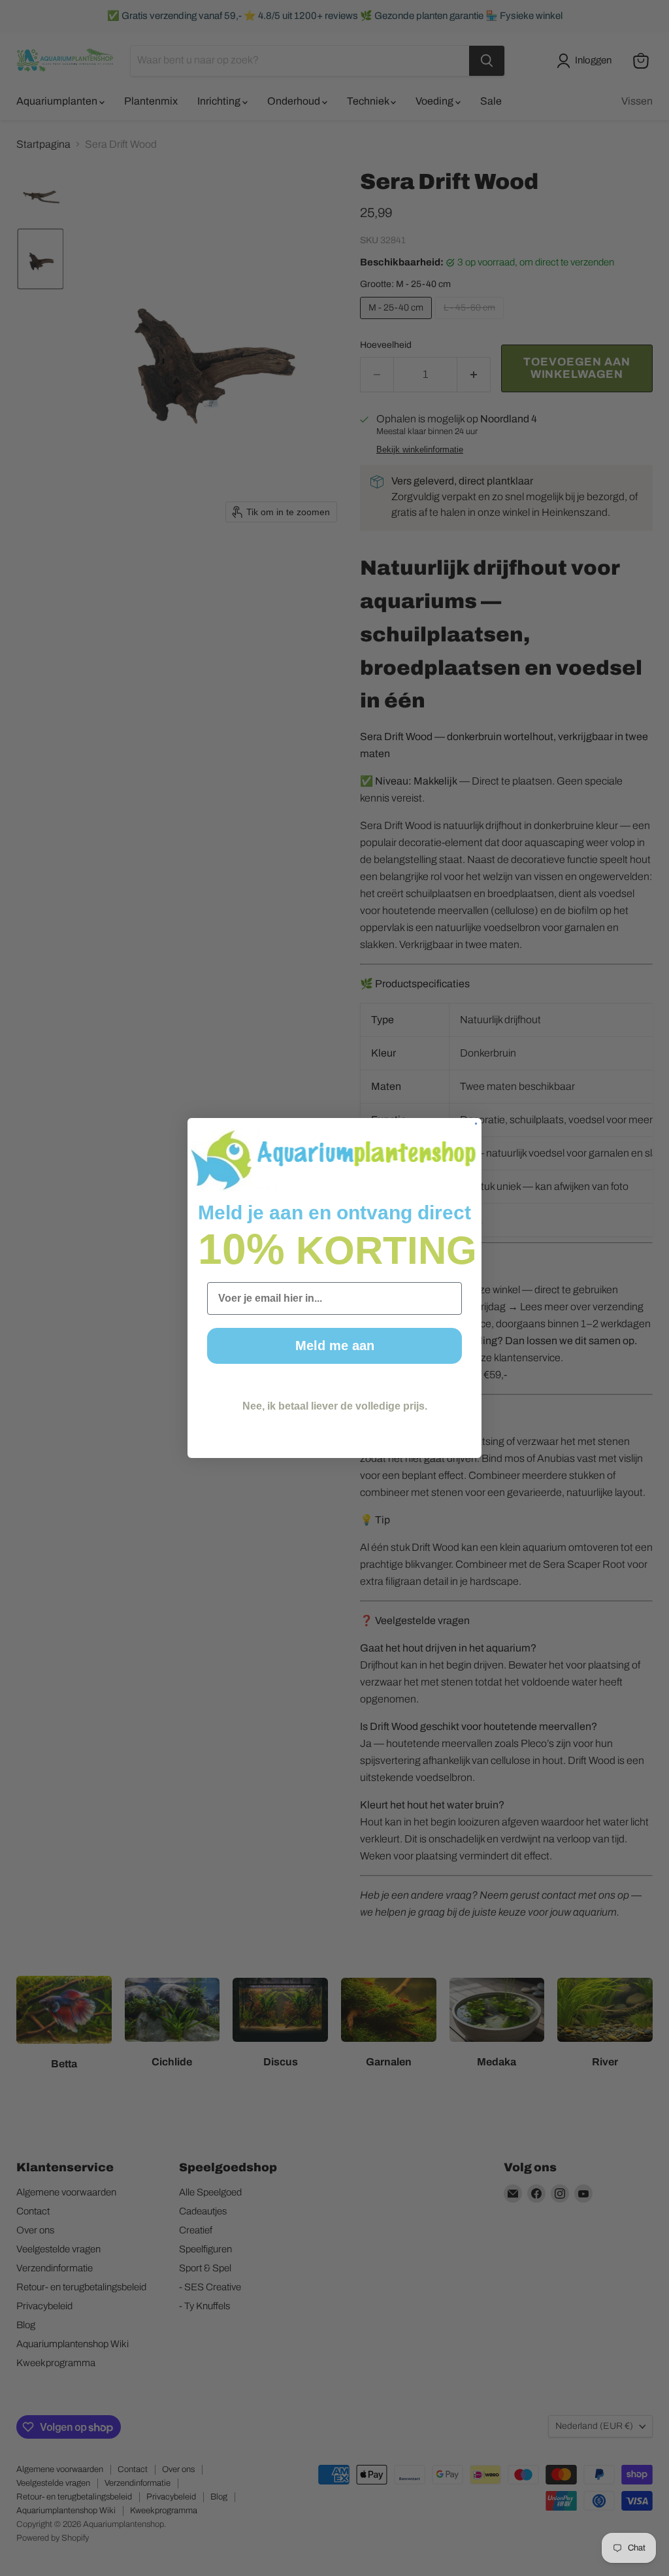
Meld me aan (335, 1346)
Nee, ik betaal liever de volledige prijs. (335, 1406)
